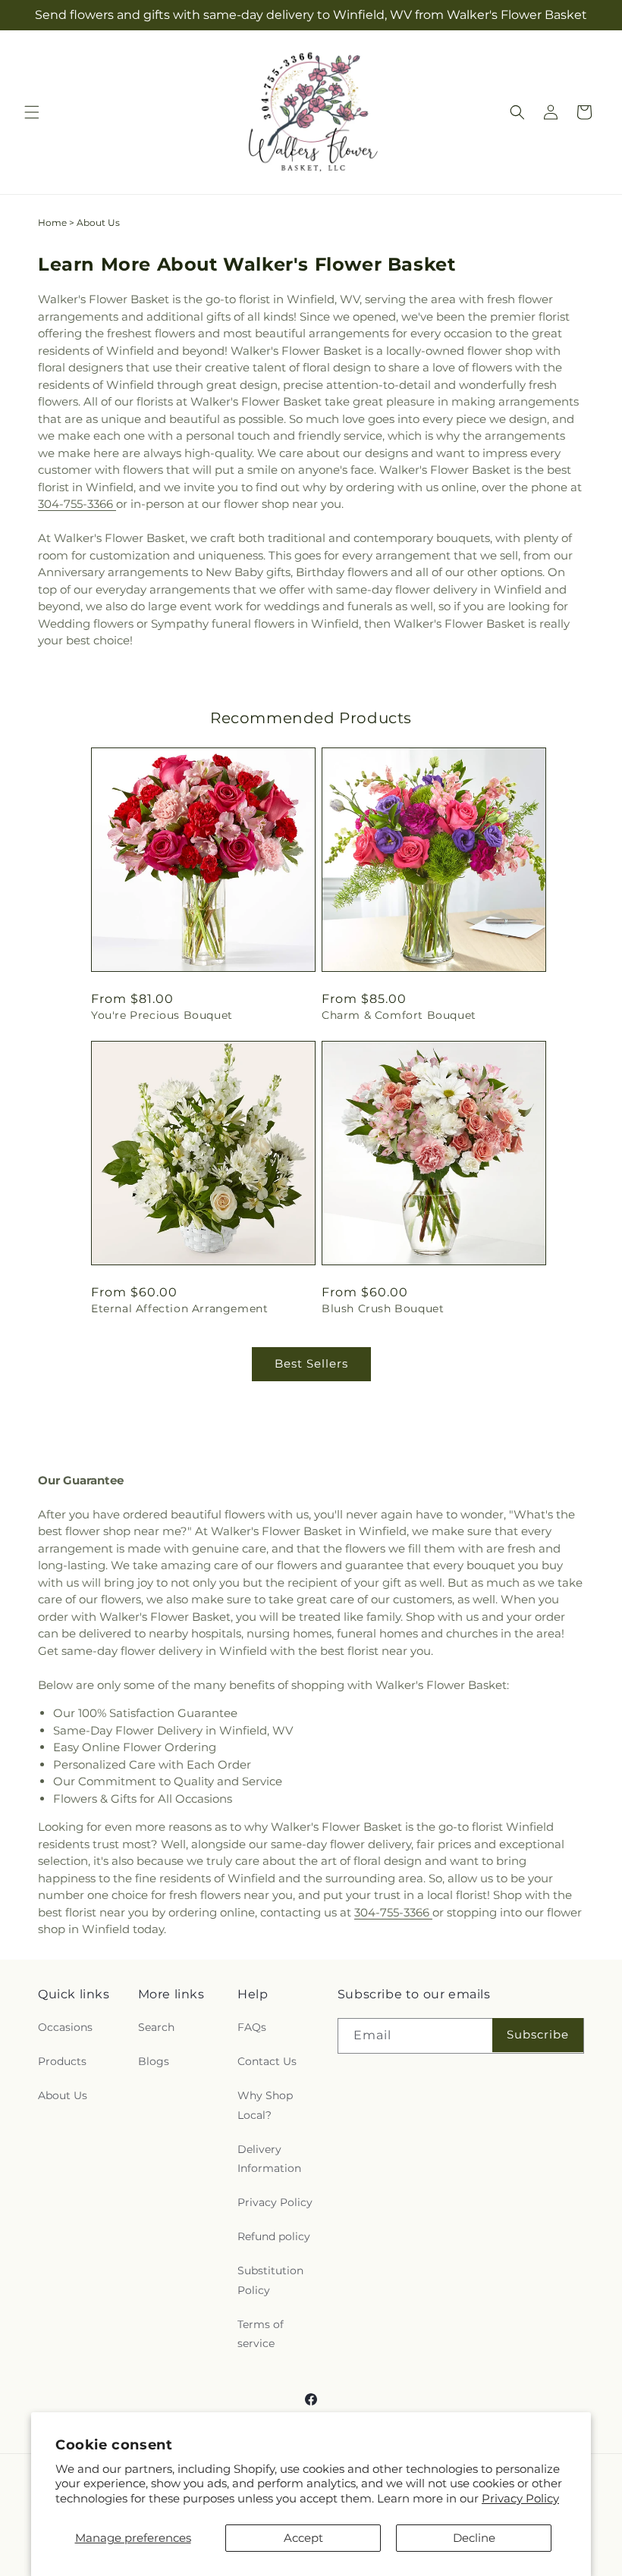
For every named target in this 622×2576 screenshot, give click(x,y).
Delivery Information (269, 2159)
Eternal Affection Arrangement (179, 1308)
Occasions (65, 2027)
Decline (474, 2538)
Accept (303, 2538)
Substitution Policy (270, 2280)
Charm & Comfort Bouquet (399, 1015)
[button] (32, 112)
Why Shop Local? (265, 2105)
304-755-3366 (77, 504)
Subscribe (538, 2034)
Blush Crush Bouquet (383, 1308)
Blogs (154, 2061)
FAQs (252, 2027)
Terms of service (261, 2334)
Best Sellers (311, 1363)
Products (62, 2061)
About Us (63, 2095)
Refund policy (274, 2236)
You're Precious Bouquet (162, 1015)
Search (156, 2027)
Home (52, 223)
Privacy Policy (520, 2498)
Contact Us (267, 2061)
